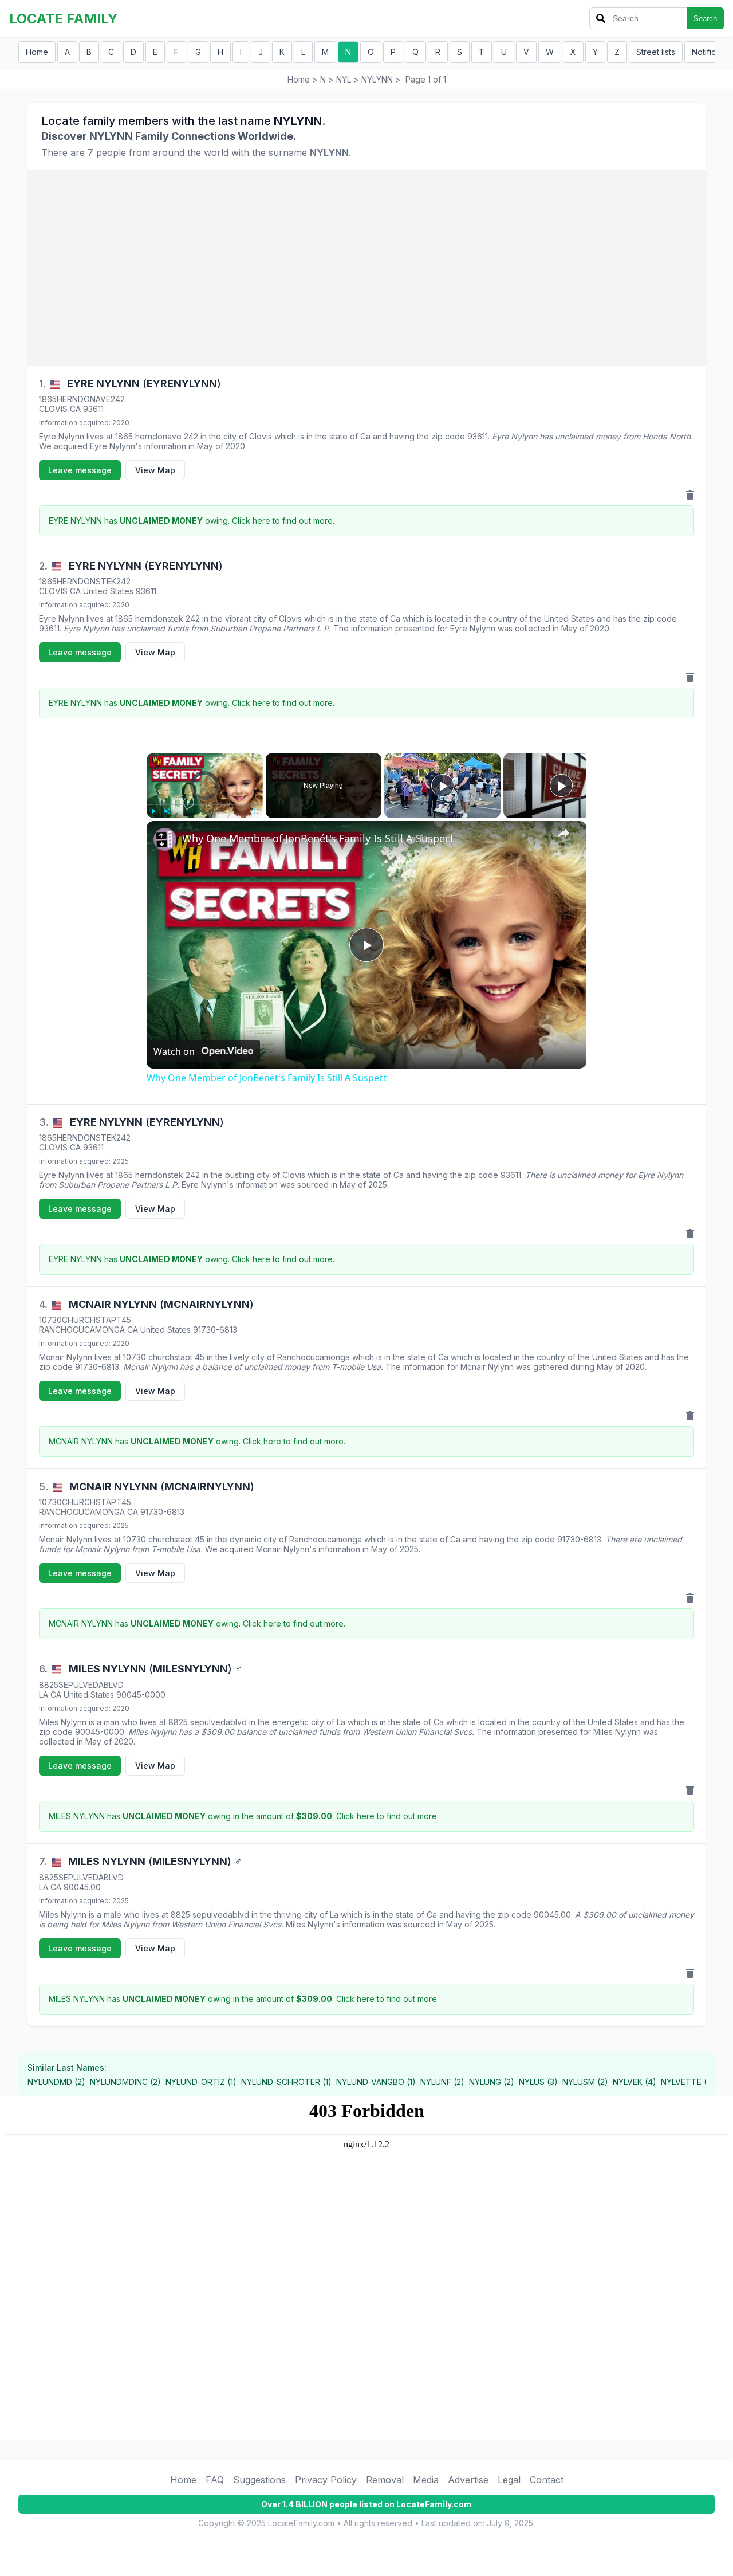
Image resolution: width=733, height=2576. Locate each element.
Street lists (656, 52)
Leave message (80, 470)
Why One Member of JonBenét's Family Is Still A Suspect (318, 838)
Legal (509, 2480)
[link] (165, 839)
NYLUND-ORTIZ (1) (201, 2082)
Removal (385, 2480)
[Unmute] (167, 811)
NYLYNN (377, 79)
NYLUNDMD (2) (56, 2082)
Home (37, 52)
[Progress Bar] (205, 804)
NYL (344, 79)
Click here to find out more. (283, 521)
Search (705, 19)
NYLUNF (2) (442, 2082)
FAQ (215, 2480)
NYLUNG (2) (492, 2082)
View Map (155, 470)
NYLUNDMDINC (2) (125, 2082)
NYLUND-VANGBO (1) (376, 2082)
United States (108, 591)
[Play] (153, 811)
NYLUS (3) (538, 2082)
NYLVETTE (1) (687, 2082)
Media (426, 2480)
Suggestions (259, 2480)
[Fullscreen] (256, 811)
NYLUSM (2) (585, 2082)
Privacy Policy (326, 2480)
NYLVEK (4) (635, 2082)
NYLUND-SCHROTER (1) (286, 2082)
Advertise (468, 2480)
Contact (547, 2480)
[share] (563, 833)
